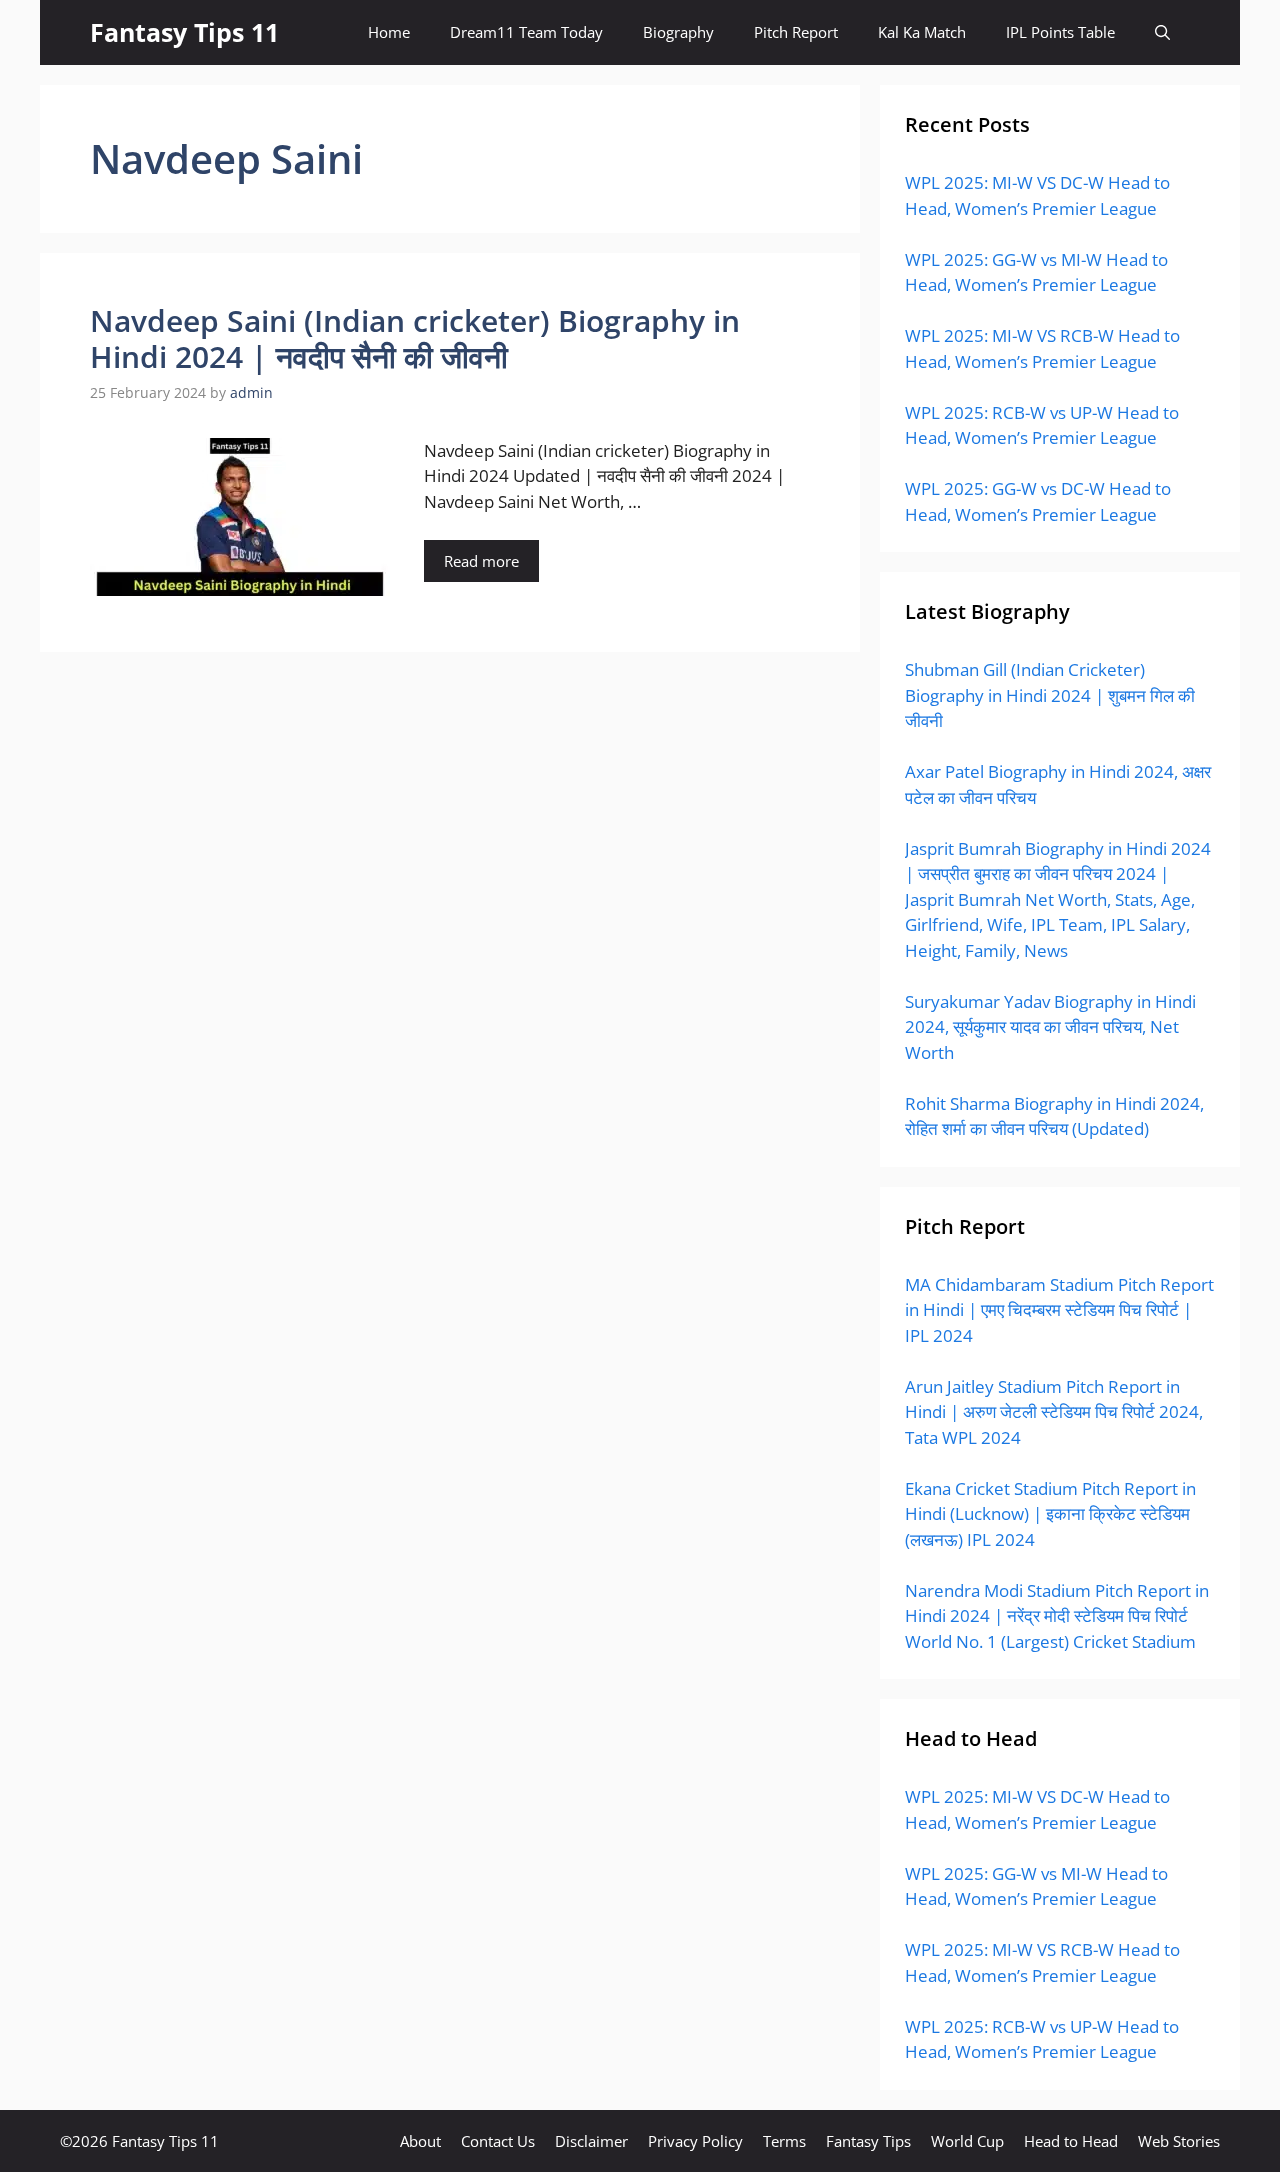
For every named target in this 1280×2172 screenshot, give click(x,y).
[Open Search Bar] (1162, 32)
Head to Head (1071, 2141)
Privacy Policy (695, 2141)
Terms (784, 2141)
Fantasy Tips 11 (184, 32)
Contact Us (498, 2141)
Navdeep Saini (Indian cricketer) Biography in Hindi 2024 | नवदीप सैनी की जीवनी (415, 338)
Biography (678, 32)
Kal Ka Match (922, 32)
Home (389, 32)
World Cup (967, 2141)
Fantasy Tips (868, 2141)
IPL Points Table (1060, 32)
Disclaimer (591, 2141)
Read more (481, 561)
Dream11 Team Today (526, 32)
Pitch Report (796, 32)
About (420, 2141)
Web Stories (1179, 2141)
